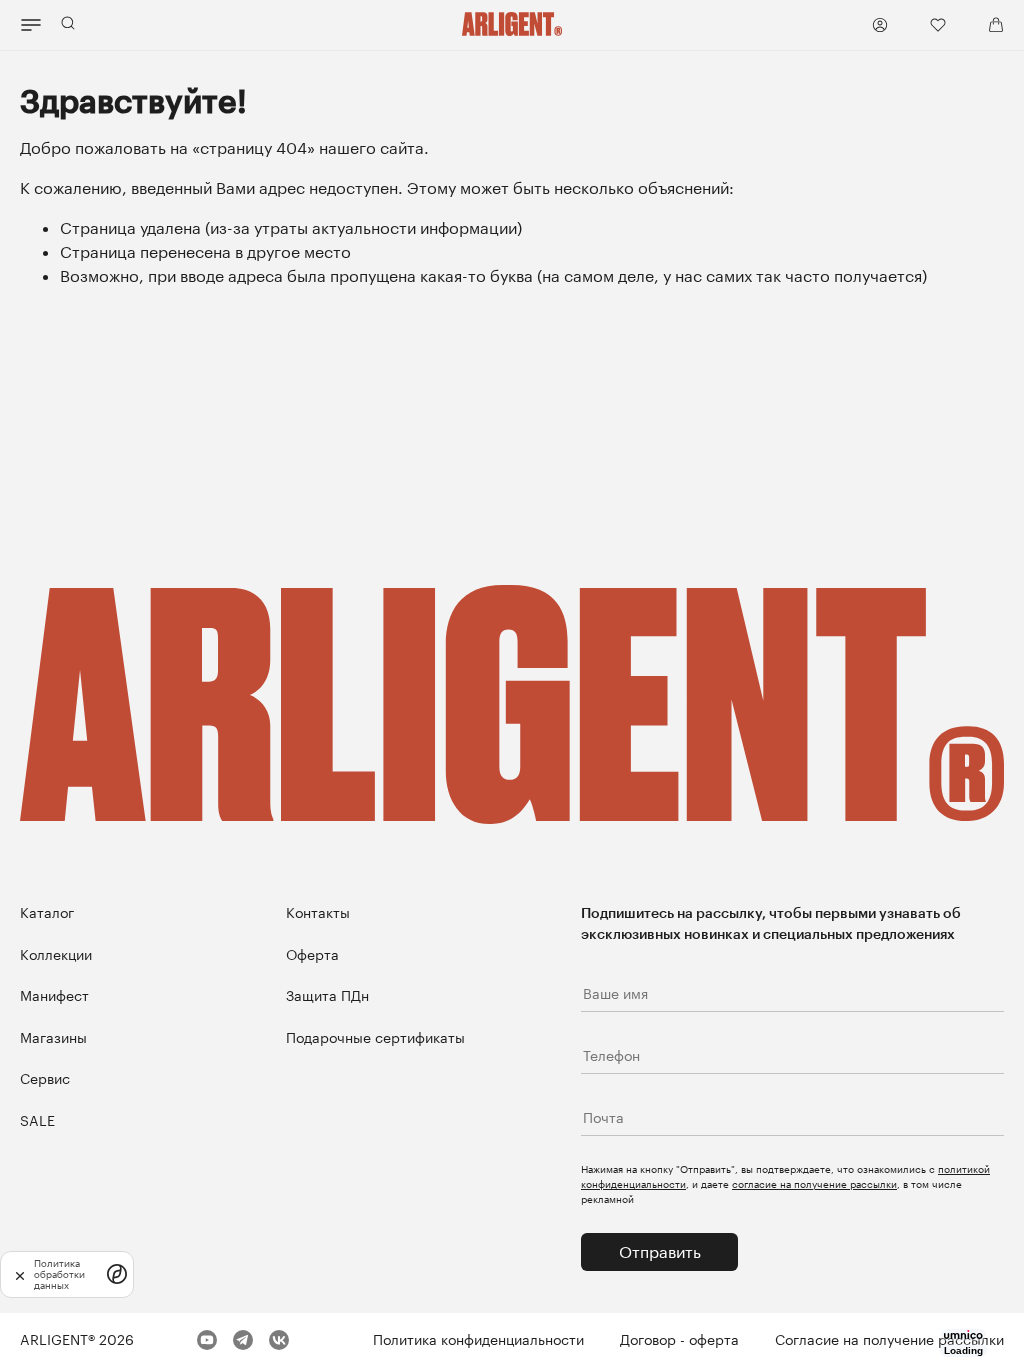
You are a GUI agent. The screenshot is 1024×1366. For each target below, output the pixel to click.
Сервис (45, 1078)
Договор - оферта (679, 1339)
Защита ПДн (327, 995)
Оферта (312, 954)
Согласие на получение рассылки (889, 1339)
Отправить (660, 1251)
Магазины (53, 1037)
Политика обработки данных (59, 1274)
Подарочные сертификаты (375, 1037)
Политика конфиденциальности (478, 1339)
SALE (37, 1120)
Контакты (318, 912)
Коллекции (56, 954)
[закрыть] (20, 1274)
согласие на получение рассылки (814, 1184)
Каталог (47, 912)
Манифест (54, 995)
